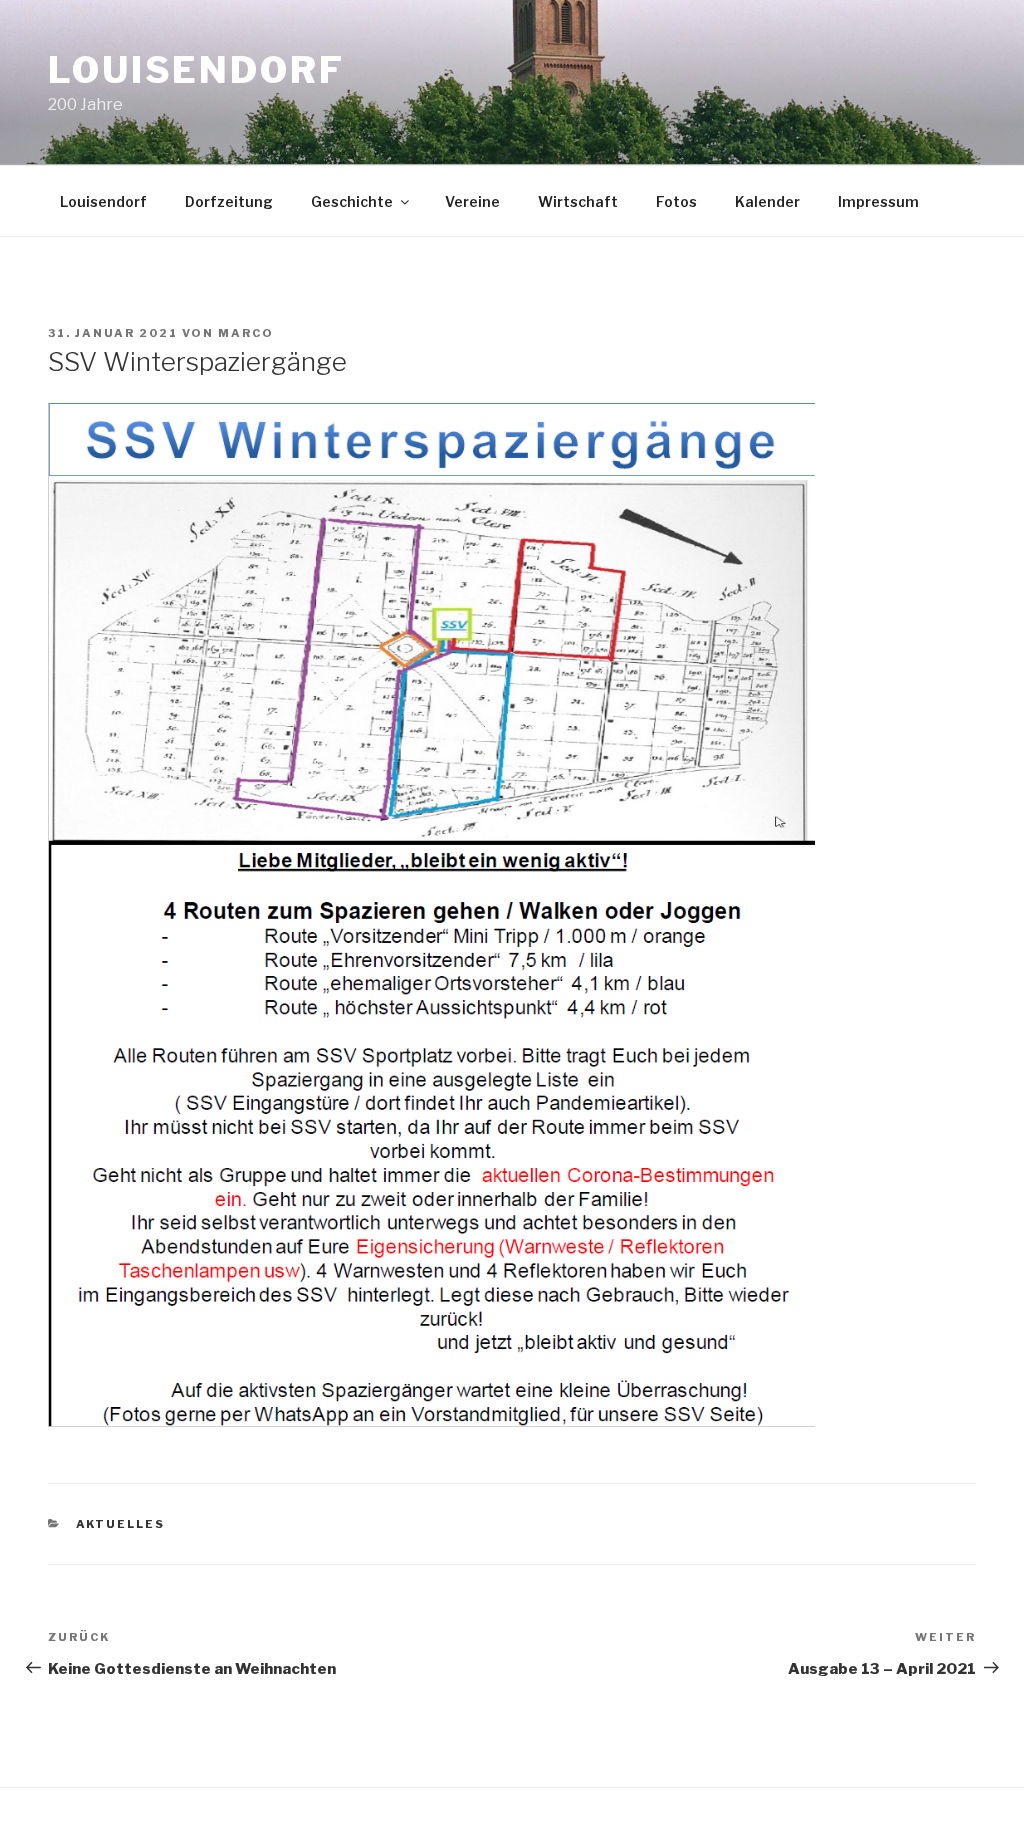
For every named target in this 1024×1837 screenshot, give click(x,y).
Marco (246, 333)
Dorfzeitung (229, 201)
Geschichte (352, 201)
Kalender (767, 201)
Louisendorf (196, 70)
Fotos (676, 201)
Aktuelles (121, 1524)
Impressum (878, 201)
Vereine (472, 201)
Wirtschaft (578, 201)
